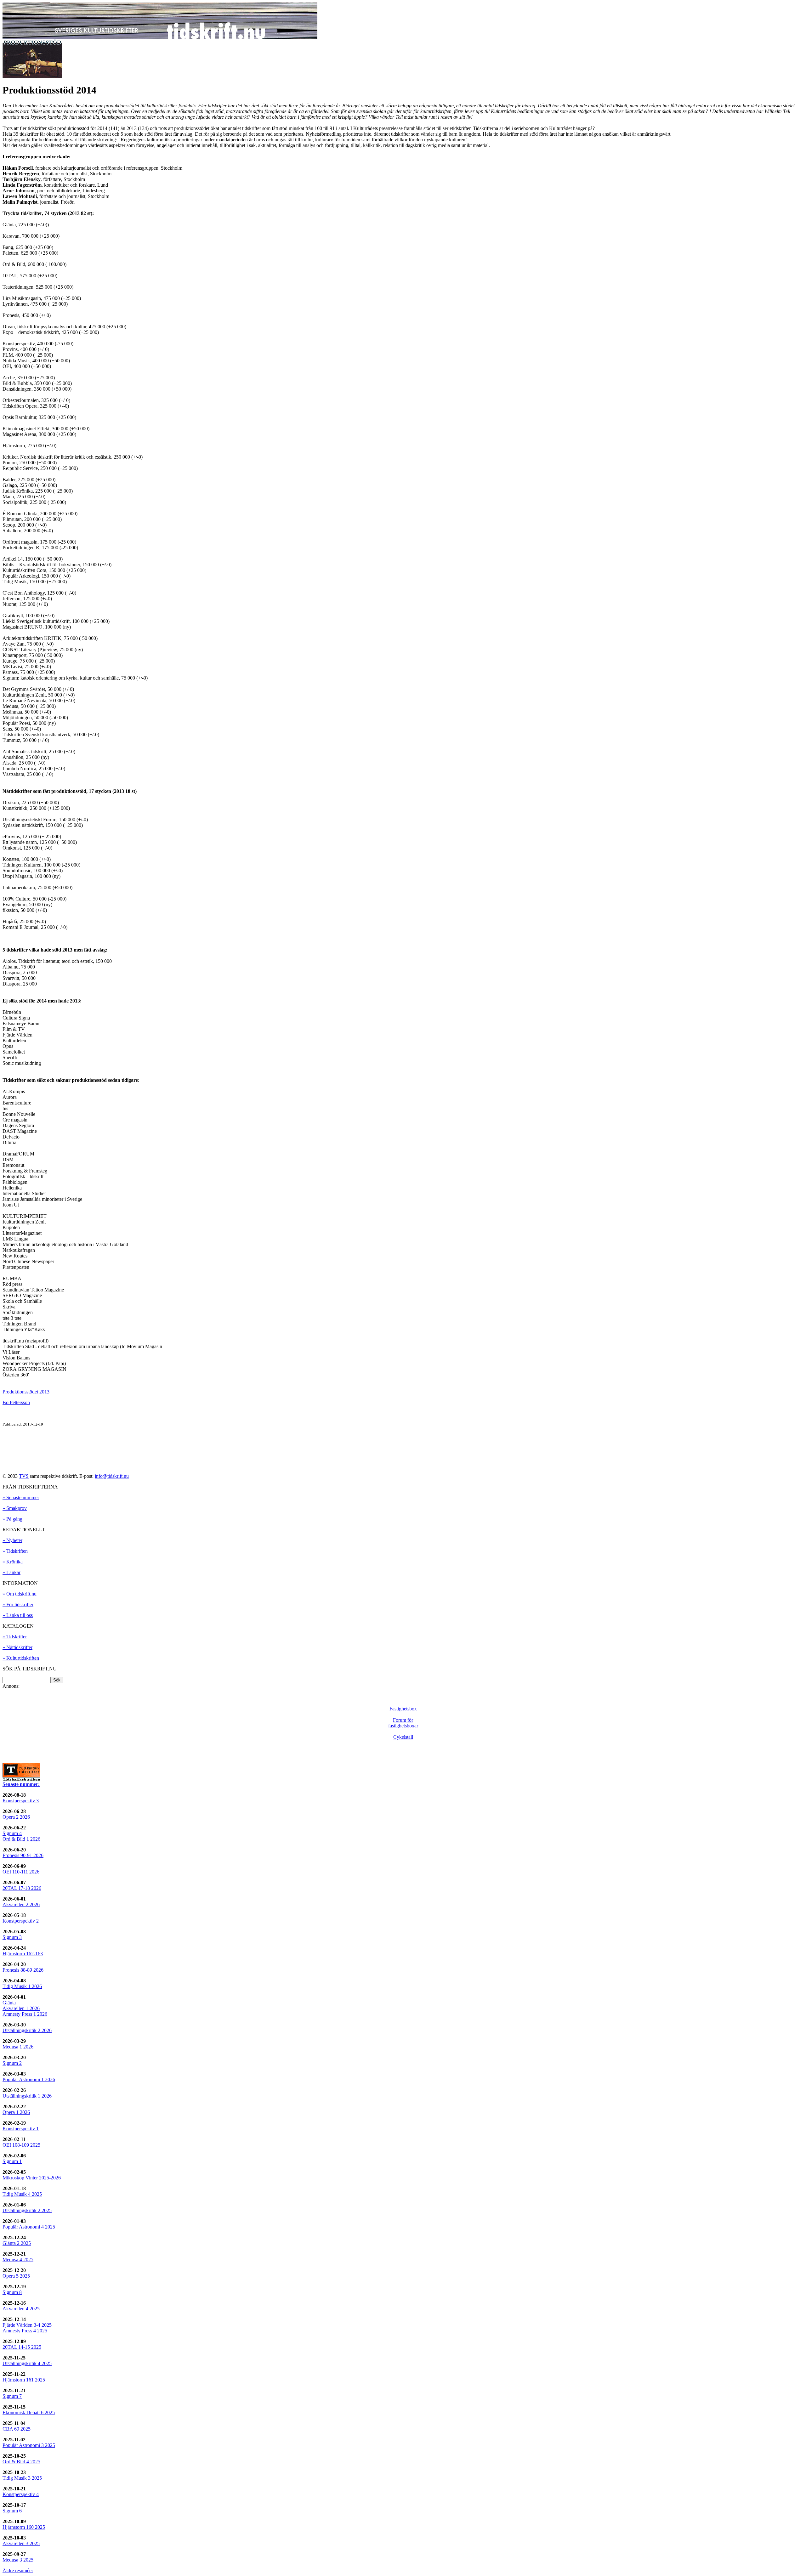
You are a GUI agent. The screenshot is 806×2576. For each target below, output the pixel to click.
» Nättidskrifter (17, 1647)
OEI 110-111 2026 (21, 1872)
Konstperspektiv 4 (21, 2494)
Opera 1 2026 (16, 2112)
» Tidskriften (15, 1551)
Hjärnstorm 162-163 (23, 1954)
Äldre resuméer (18, 2570)
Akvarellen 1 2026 (21, 2008)
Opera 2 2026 (16, 1817)
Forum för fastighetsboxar (403, 1723)
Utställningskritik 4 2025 (27, 2363)
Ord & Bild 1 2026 (21, 1839)
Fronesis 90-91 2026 (23, 1855)
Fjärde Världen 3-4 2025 (27, 2325)
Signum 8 (12, 2292)
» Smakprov (15, 1508)
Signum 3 (12, 1937)
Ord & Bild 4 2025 (21, 2462)
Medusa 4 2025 (18, 2260)
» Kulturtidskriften (21, 1658)
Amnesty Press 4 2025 (25, 2331)
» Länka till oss (18, 1615)
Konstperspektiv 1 (21, 2129)
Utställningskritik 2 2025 (27, 2210)
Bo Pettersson (16, 1402)
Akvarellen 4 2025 (21, 2309)
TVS (24, 1476)
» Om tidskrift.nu (20, 1594)
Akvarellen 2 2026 (21, 1904)
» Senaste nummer (21, 1497)
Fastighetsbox (403, 1709)
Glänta (9, 2003)
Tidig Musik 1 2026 (22, 1986)
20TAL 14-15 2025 (22, 2347)
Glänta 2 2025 (17, 2243)
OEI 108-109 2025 (21, 2145)
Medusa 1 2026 (18, 2047)
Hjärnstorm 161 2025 (24, 2380)
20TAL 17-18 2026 (22, 1888)
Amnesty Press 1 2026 (25, 2014)
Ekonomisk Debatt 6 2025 (29, 2412)
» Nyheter (12, 1540)
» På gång (12, 1519)
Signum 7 (12, 2396)
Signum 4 (12, 1833)
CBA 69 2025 (17, 2429)
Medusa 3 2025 (18, 2560)
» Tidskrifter (15, 1637)
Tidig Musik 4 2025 (22, 2194)
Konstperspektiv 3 (21, 1801)
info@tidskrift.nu (112, 1476)
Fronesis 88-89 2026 (23, 1970)
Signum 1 (12, 2161)
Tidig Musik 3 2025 (22, 2478)
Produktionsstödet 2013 (26, 1392)
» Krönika (13, 1562)
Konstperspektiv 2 (21, 1921)
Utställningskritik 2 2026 (27, 2030)
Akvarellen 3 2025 (21, 2543)
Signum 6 (12, 2511)
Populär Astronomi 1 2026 (29, 2079)
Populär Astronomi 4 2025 (29, 2227)
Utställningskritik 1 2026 (27, 2096)
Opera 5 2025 (16, 2276)
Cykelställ (403, 1737)
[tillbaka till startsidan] (160, 37)
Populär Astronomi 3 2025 (29, 2445)
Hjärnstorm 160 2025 (24, 2527)
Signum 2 (12, 2063)
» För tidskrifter (18, 1604)
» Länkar (11, 1572)
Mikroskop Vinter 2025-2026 (32, 2178)
